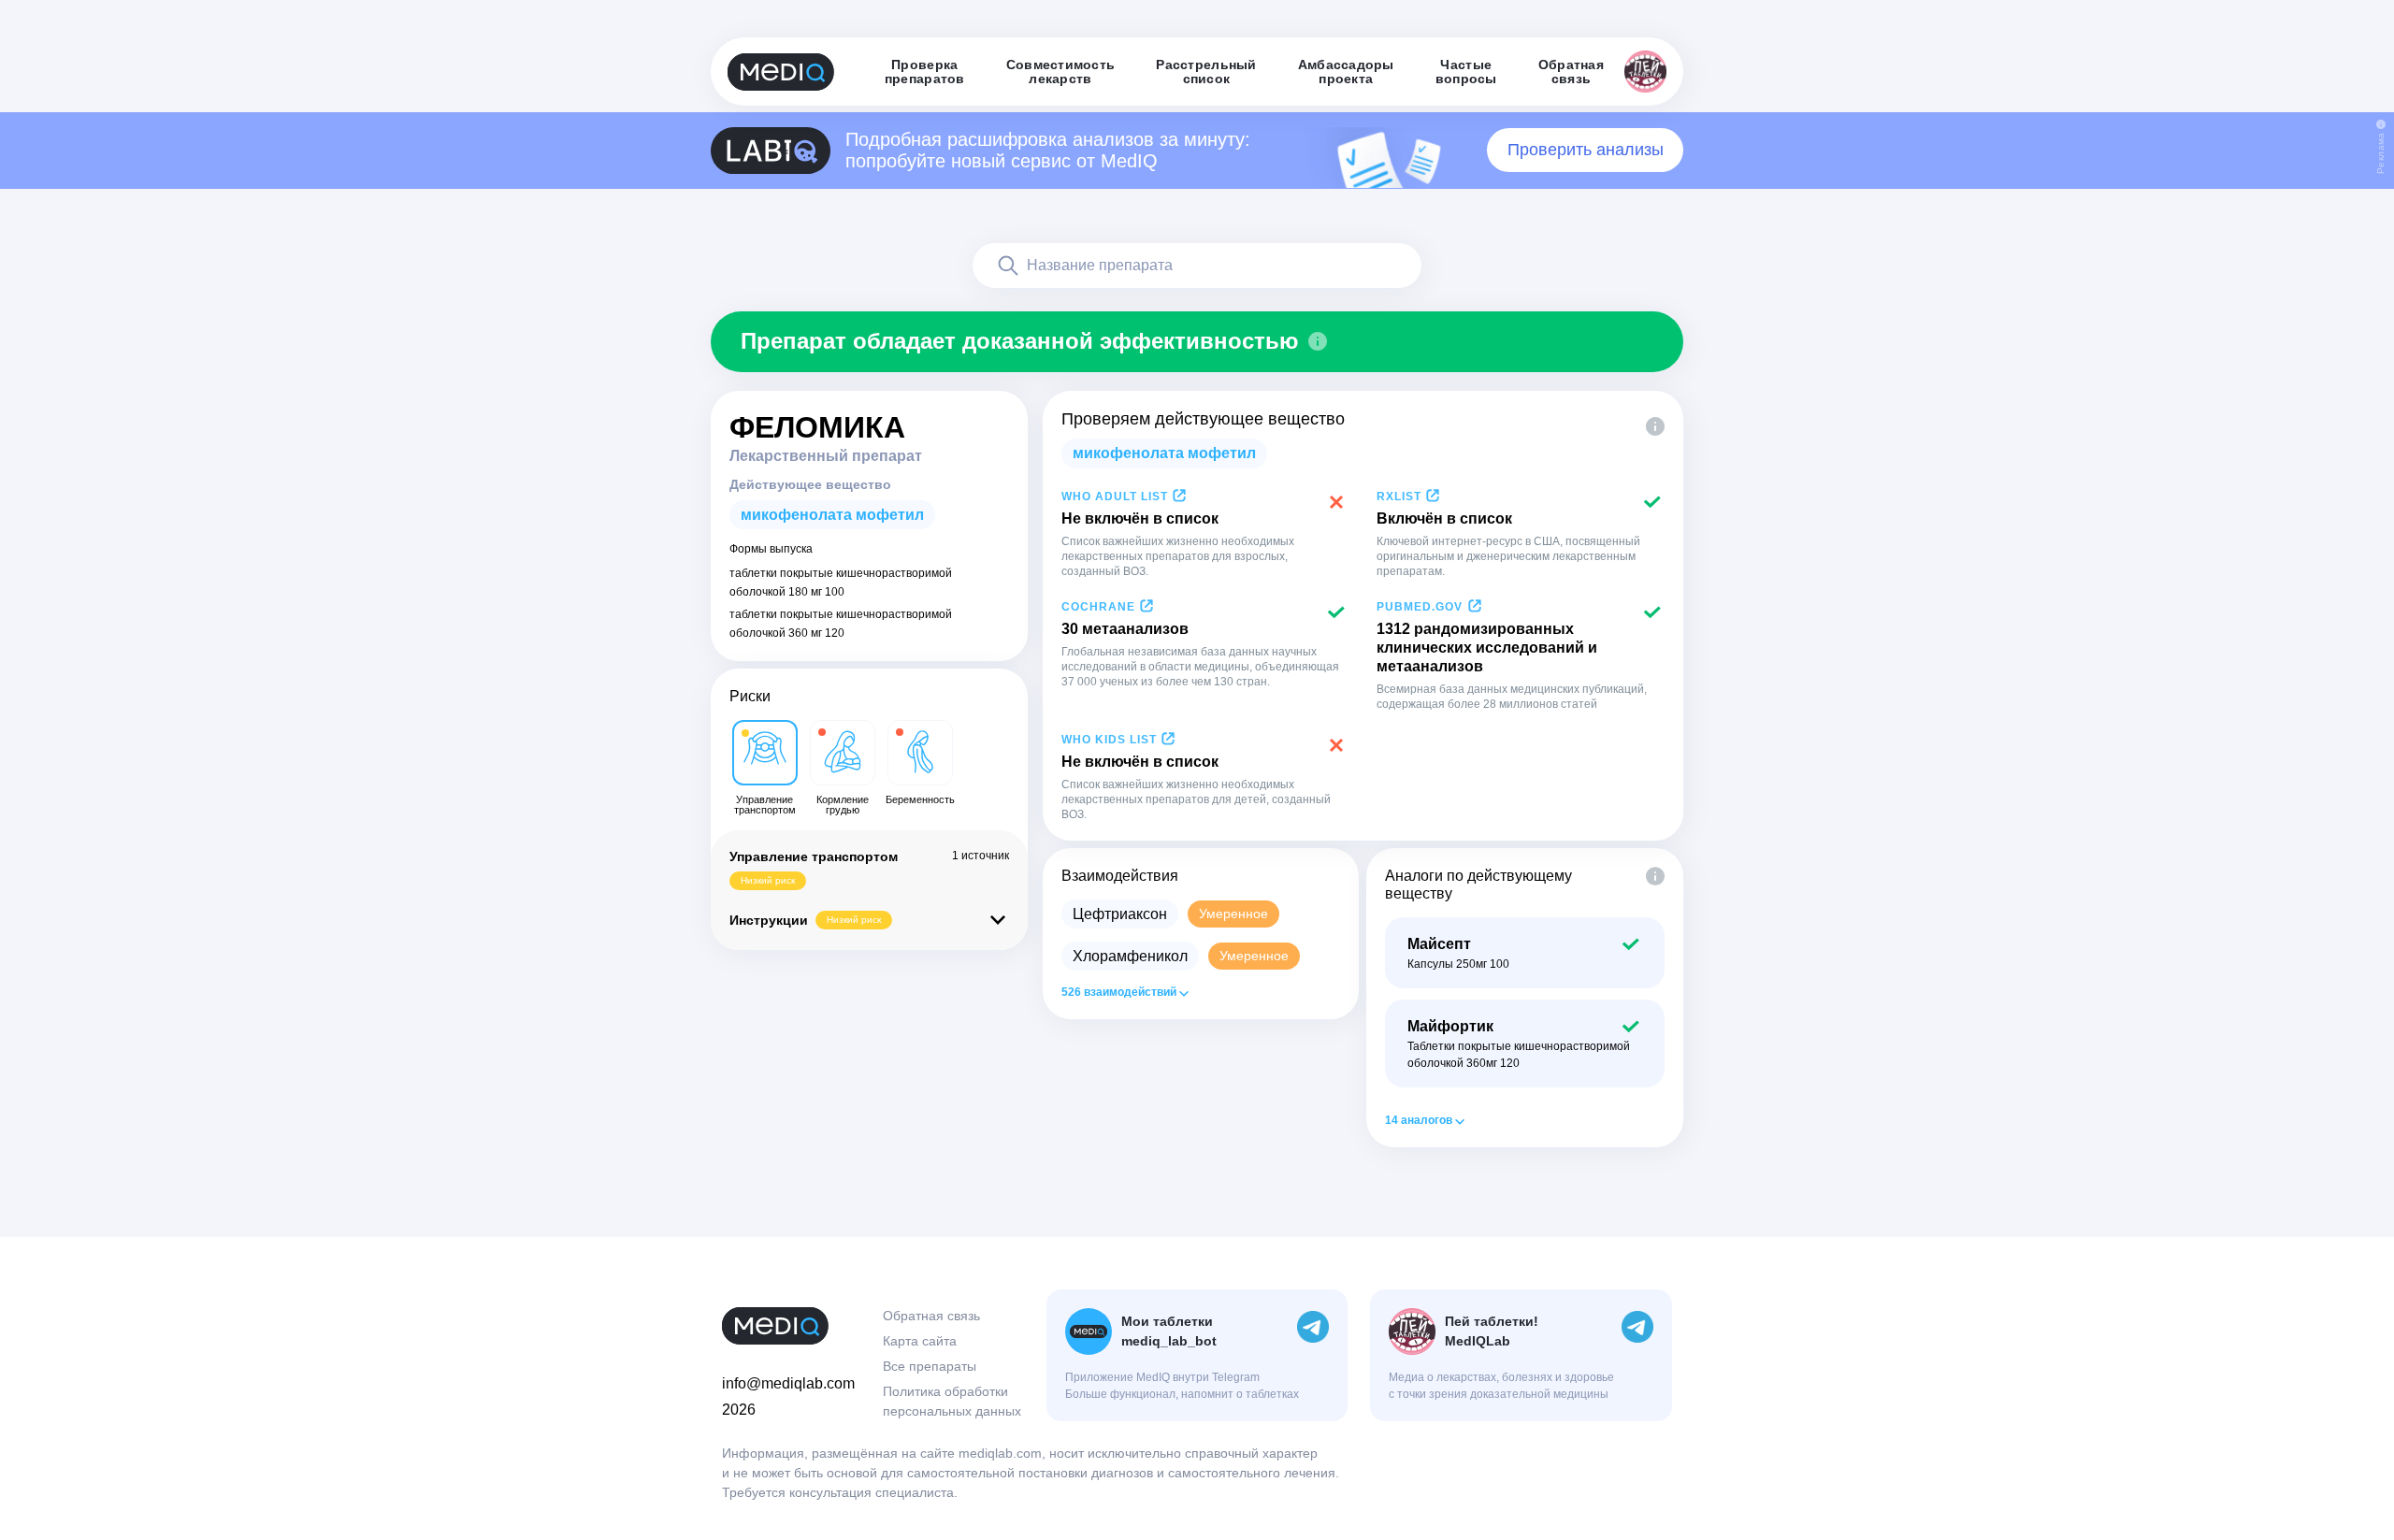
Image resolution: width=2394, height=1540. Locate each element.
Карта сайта (920, 1341)
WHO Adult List (1115, 497)
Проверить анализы (1586, 150)
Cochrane (1098, 607)
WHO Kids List (1109, 740)
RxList (1399, 497)
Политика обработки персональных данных (952, 1401)
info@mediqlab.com (788, 1383)
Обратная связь (931, 1316)
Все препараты (930, 1366)
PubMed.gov (1420, 607)
